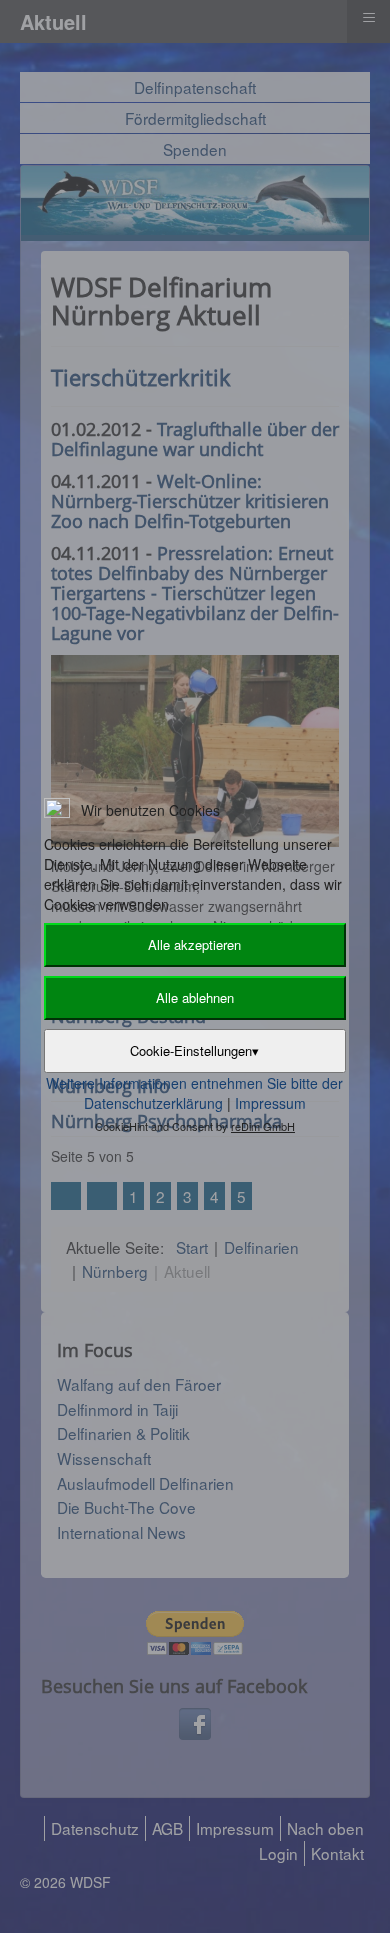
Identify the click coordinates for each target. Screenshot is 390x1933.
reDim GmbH (263, 1126)
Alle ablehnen (195, 997)
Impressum (270, 1103)
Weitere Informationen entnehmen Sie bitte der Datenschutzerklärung (194, 1093)
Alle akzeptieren (194, 944)
